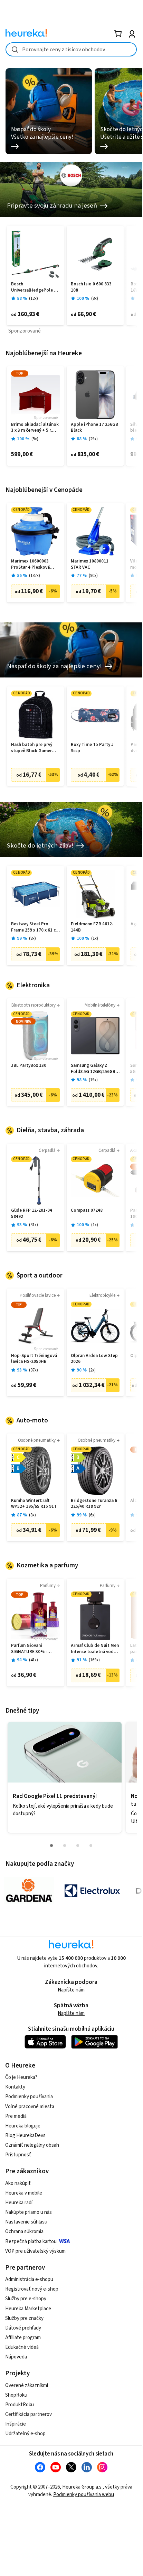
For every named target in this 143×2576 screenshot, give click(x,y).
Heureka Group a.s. (82, 2487)
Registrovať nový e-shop (32, 2289)
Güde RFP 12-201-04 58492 (32, 1214)
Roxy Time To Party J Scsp (92, 748)
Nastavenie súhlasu (26, 2222)
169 (94, 1660)
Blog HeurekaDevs (25, 2136)
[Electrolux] (92, 1891)
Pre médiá (16, 2116)
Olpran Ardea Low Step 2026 (94, 1359)
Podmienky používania (29, 2097)
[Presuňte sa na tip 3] (78, 1846)
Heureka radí (19, 2203)
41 (34, 1660)
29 (93, 439)
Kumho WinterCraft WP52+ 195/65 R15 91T (34, 1504)
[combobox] (71, 49)
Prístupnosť (18, 2155)
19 (93, 1080)
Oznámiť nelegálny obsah (32, 2145)
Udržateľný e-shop (25, 2434)
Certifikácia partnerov (28, 2414)
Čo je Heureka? (21, 2077)
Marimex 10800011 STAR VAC (90, 564)
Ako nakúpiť (18, 2183)
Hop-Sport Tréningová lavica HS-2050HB (34, 1359)
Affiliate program (23, 2338)
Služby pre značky (24, 2318)
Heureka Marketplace (28, 2309)
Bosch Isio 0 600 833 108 (91, 287)
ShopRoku (16, 2395)
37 (34, 1370)
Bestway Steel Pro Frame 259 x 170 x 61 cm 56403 (35, 927)
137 (35, 576)
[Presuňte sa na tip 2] (65, 1846)
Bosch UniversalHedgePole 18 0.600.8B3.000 (35, 287)
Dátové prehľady (23, 2328)
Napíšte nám (71, 1990)
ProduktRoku (20, 2405)
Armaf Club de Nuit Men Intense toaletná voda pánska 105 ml (95, 1649)
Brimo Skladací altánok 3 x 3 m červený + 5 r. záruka (35, 428)
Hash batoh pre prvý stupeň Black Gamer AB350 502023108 (32, 748)
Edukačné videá (22, 2347)
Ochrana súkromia (24, 2232)
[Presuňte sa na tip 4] (91, 1846)
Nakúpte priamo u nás (28, 2212)
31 (34, 1225)
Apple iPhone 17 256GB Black (94, 428)
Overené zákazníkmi (27, 2385)
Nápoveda (16, 2357)
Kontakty (15, 2087)
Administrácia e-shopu (29, 2279)
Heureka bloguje (23, 2126)
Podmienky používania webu (84, 2495)
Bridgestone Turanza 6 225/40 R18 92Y (94, 1504)
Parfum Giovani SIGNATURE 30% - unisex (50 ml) (29, 1649)
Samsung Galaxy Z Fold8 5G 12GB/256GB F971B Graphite (93, 1069)
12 (34, 299)
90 (93, 576)
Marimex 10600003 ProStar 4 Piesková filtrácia (30, 564)
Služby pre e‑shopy (26, 2299)
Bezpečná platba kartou (31, 2242)
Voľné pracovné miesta (30, 2107)
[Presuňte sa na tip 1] (51, 1846)
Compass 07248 (87, 1211)
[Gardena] (29, 1891)
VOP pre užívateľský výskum (35, 2251)
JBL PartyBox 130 (29, 1066)
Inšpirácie (16, 2424)
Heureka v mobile (24, 2193)
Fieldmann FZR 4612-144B (92, 927)
